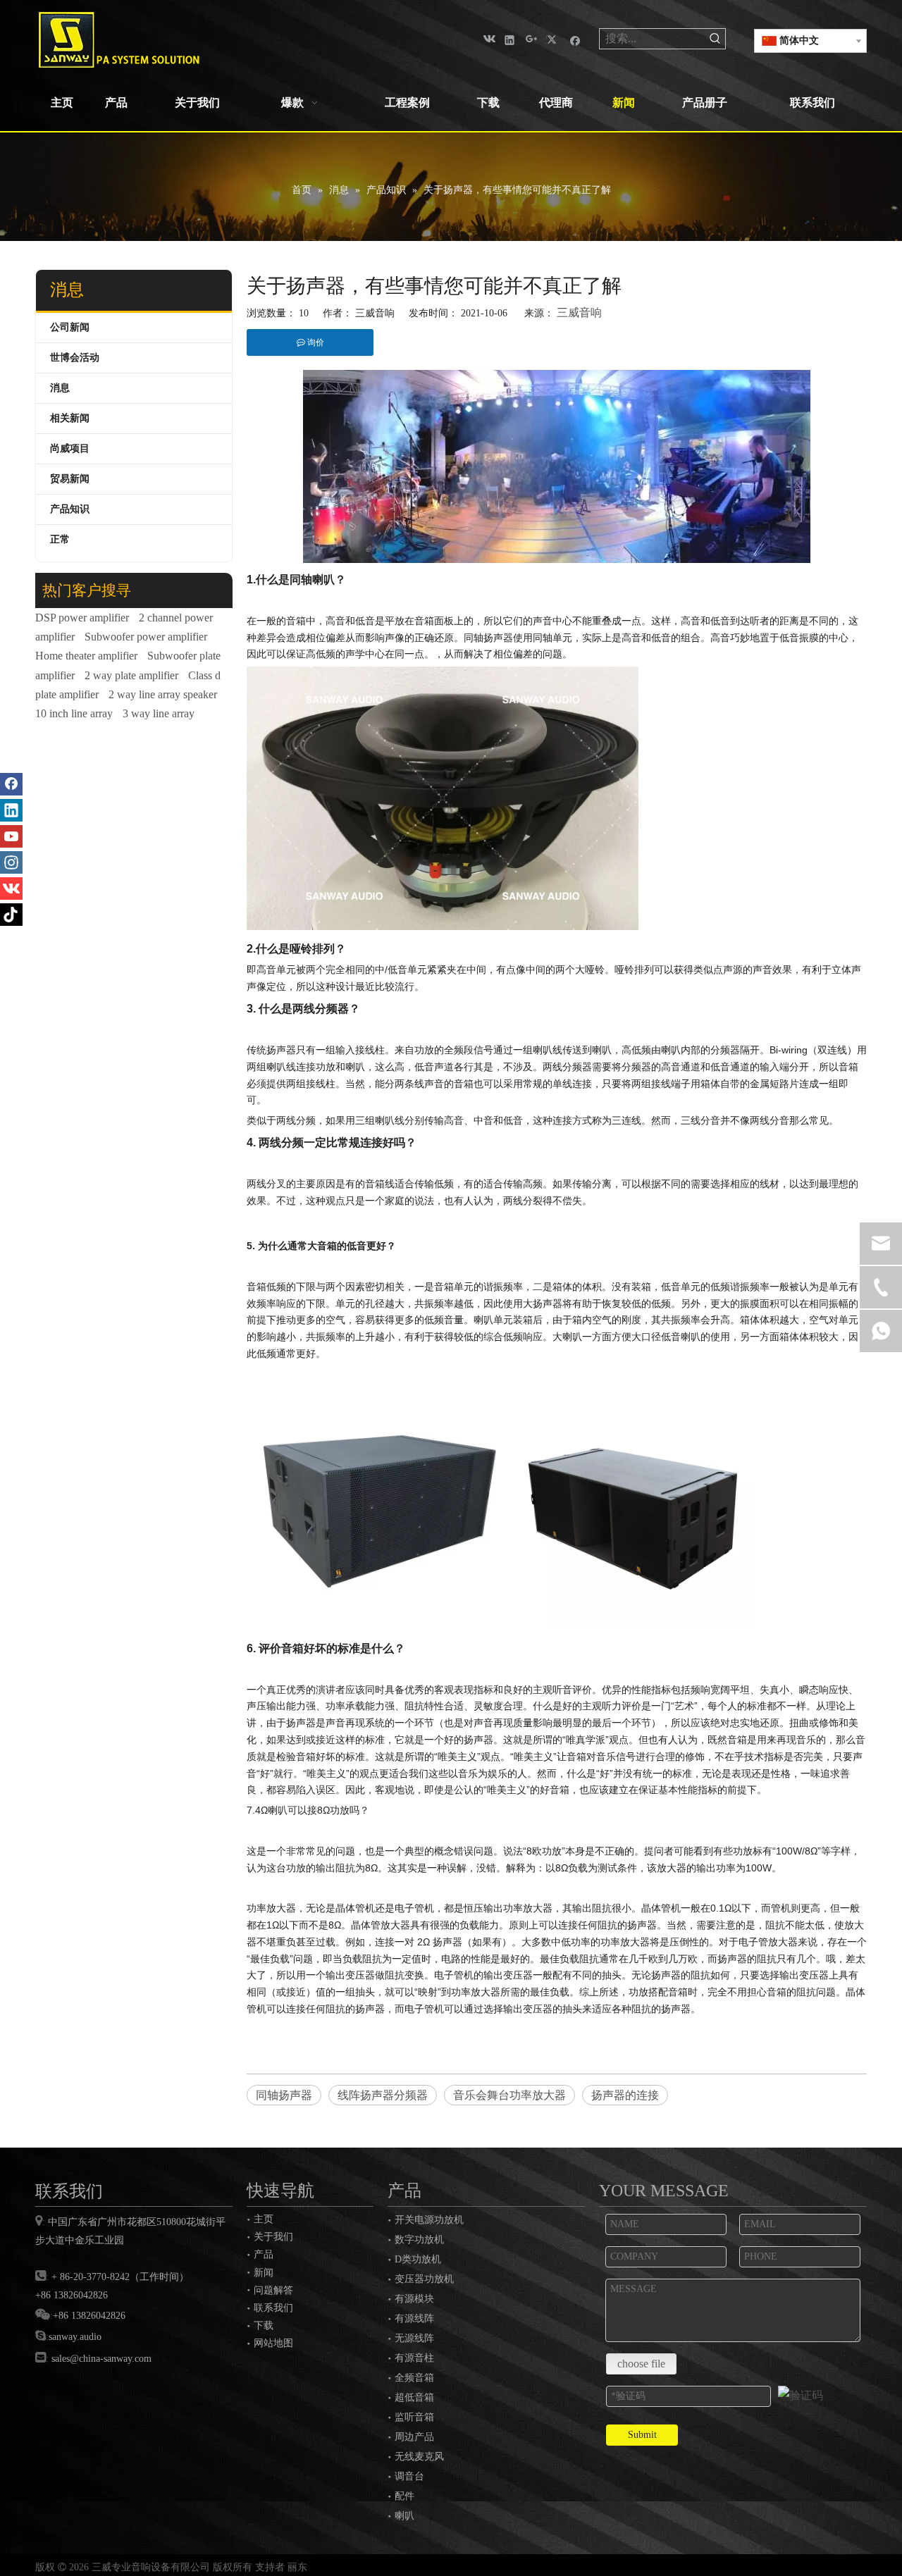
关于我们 (273, 2236)
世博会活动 (75, 358)
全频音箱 (414, 2378)
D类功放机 (418, 2259)
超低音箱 (414, 2397)
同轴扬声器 (284, 2095)
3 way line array (159, 713)
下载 (264, 2325)
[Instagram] (11, 862)
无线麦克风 (419, 2457)
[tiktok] (11, 915)
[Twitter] (554, 39)
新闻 (264, 2272)
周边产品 (414, 2437)
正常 (60, 539)
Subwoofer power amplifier (146, 637)
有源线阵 (414, 2318)
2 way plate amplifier (131, 675)
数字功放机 (419, 2240)
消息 (60, 388)
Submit (642, 2435)
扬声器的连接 (625, 2095)
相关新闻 (70, 418)
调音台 (409, 2476)
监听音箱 (414, 2417)
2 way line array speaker (163, 694)
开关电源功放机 (429, 2220)
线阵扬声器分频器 (383, 2095)
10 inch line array (74, 713)
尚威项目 (70, 448)
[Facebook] (575, 39)
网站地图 (273, 2343)
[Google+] (532, 39)
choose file (641, 2364)
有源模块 (414, 2299)
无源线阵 (414, 2338)
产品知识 (70, 509)
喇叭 (404, 2516)
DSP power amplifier (82, 618)
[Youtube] (11, 836)
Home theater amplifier (86, 656)
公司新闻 (70, 327)
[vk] (488, 39)
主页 (264, 2219)
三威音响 (579, 312)
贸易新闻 (70, 479)
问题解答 (273, 2290)
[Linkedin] (510, 39)
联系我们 (273, 2308)
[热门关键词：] (715, 39)
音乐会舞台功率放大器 (509, 2095)
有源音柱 (414, 2358)
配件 (404, 2496)
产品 (264, 2254)
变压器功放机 (424, 2279)
